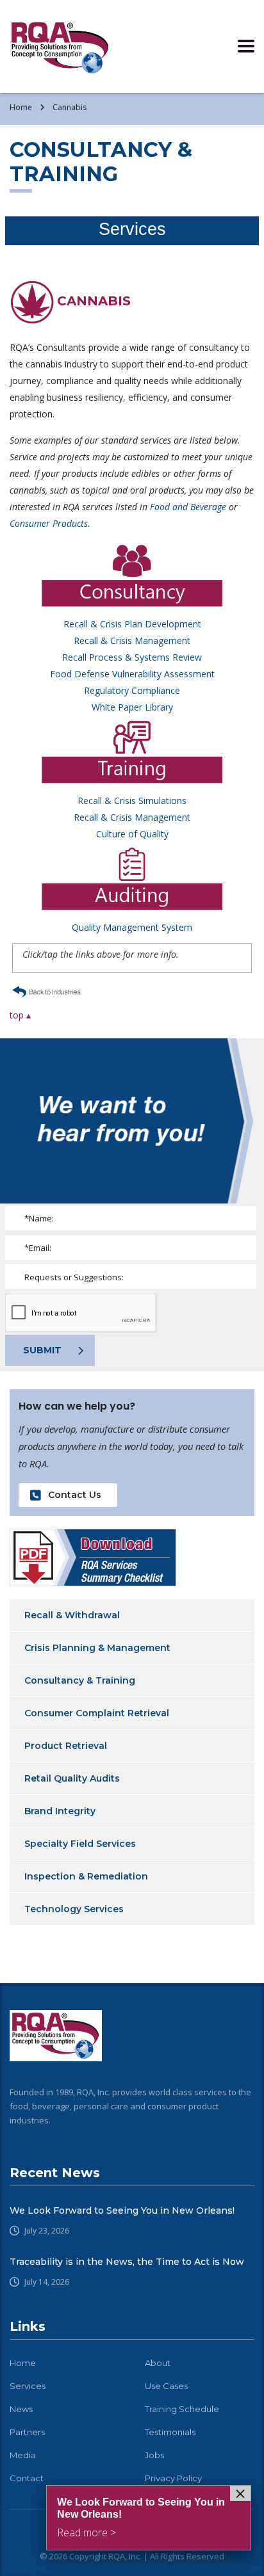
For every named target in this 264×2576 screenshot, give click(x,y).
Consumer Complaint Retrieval (97, 1713)
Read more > (87, 2532)
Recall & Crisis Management (132, 640)
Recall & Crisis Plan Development (132, 624)
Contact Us (75, 1495)
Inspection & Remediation (86, 1876)
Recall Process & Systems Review (132, 657)
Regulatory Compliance (132, 690)
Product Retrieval (66, 1746)
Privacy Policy (173, 2478)
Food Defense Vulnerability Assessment (132, 674)
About (158, 2363)
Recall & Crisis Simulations (132, 801)
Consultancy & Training (80, 1680)
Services (28, 2386)
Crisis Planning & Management (97, 1648)
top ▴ (20, 1015)
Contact (27, 2478)
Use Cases (166, 2386)
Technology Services (74, 1909)
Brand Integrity (60, 1811)
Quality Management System (132, 927)
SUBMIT (42, 1350)
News (21, 2409)
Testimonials (170, 2432)
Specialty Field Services (80, 1844)
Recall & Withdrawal (72, 1615)
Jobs (154, 2455)
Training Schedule (182, 2409)
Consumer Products (49, 523)
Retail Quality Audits (72, 1778)
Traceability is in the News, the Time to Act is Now (127, 2262)
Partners (27, 2432)
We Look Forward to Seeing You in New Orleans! (122, 2210)
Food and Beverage (188, 507)
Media (23, 2455)
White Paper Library (132, 707)
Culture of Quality (132, 834)
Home (21, 107)
